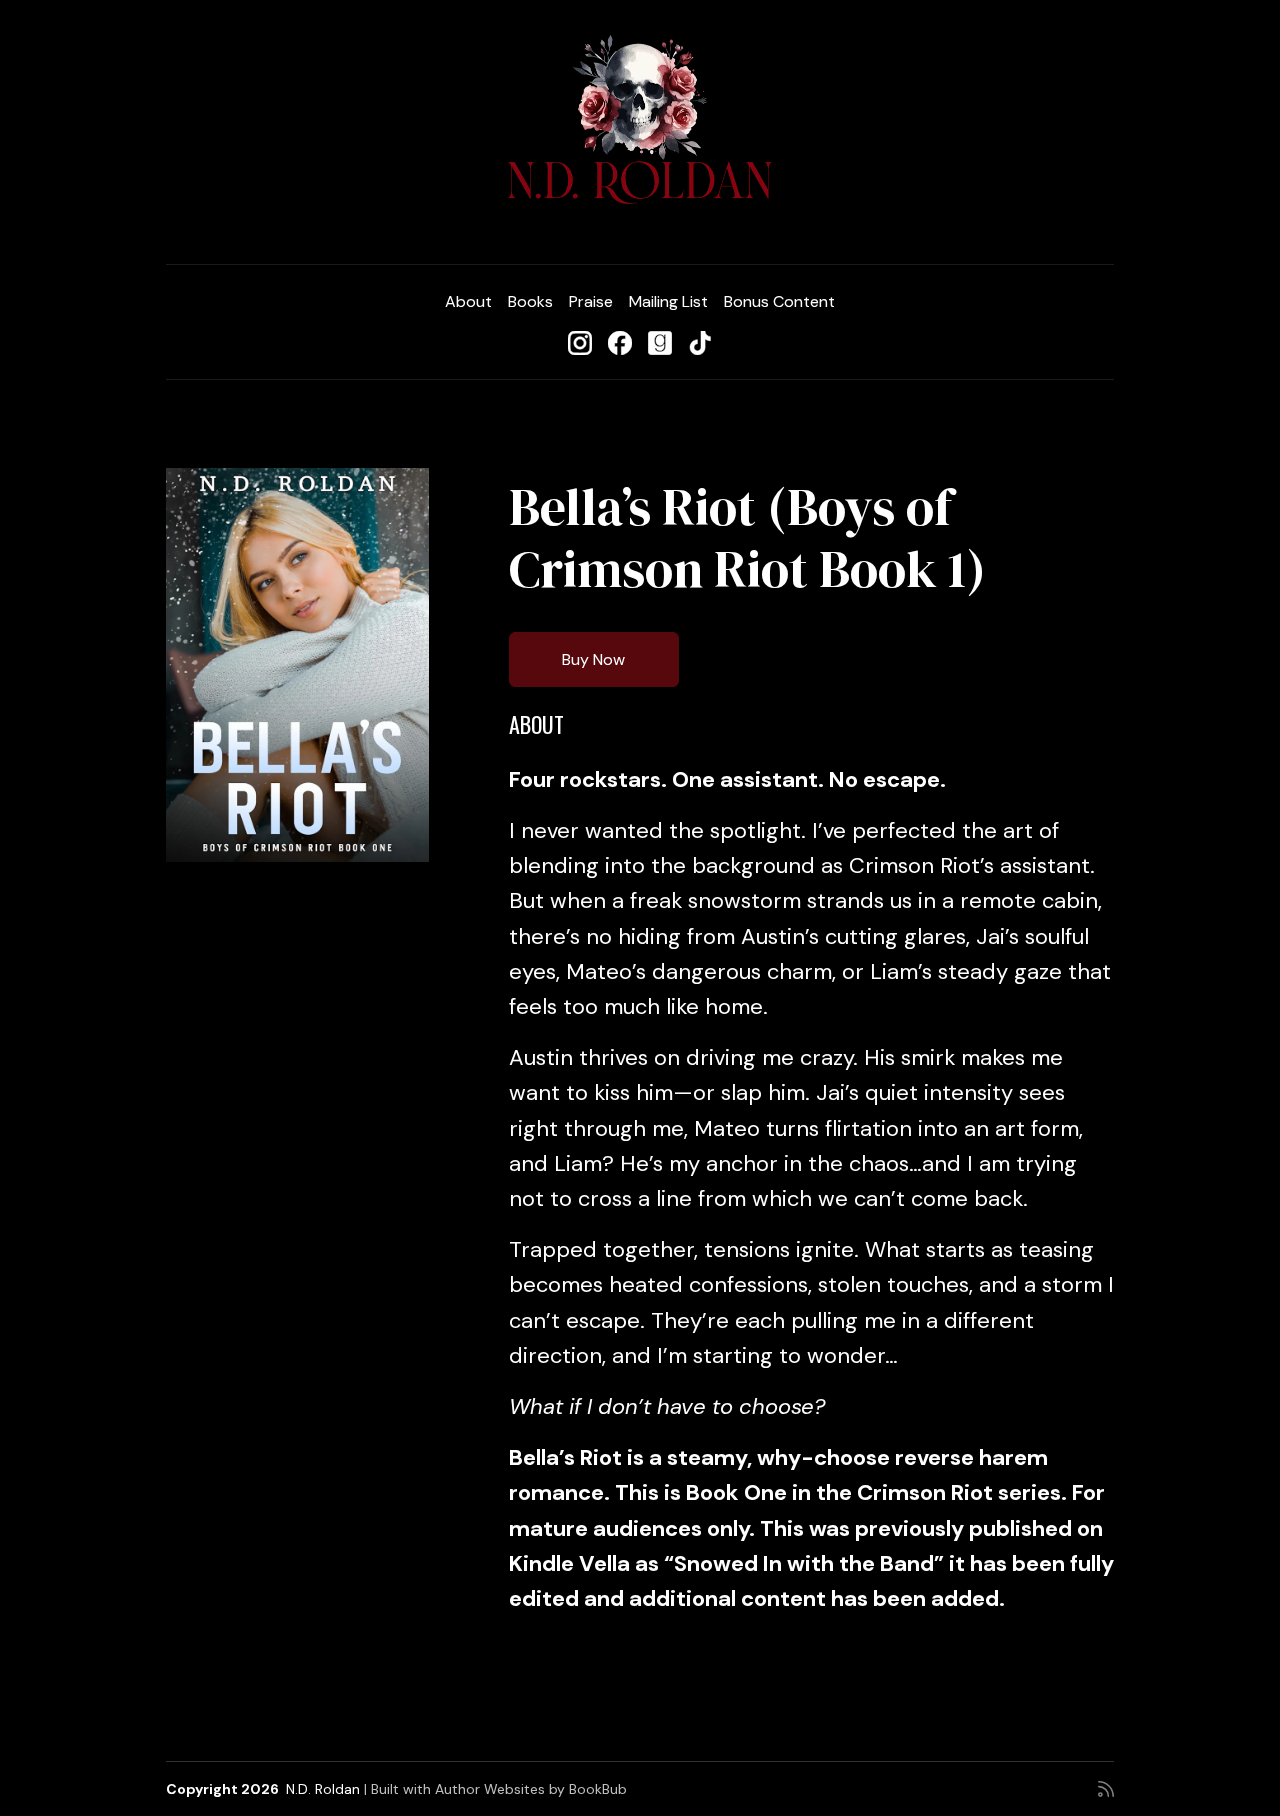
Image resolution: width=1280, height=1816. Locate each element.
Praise (591, 301)
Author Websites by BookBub (531, 1789)
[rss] (1106, 1789)
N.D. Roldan (323, 1789)
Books (530, 301)
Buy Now (593, 659)
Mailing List (668, 301)
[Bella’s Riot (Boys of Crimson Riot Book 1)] (297, 665)
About (468, 301)
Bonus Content (779, 301)
